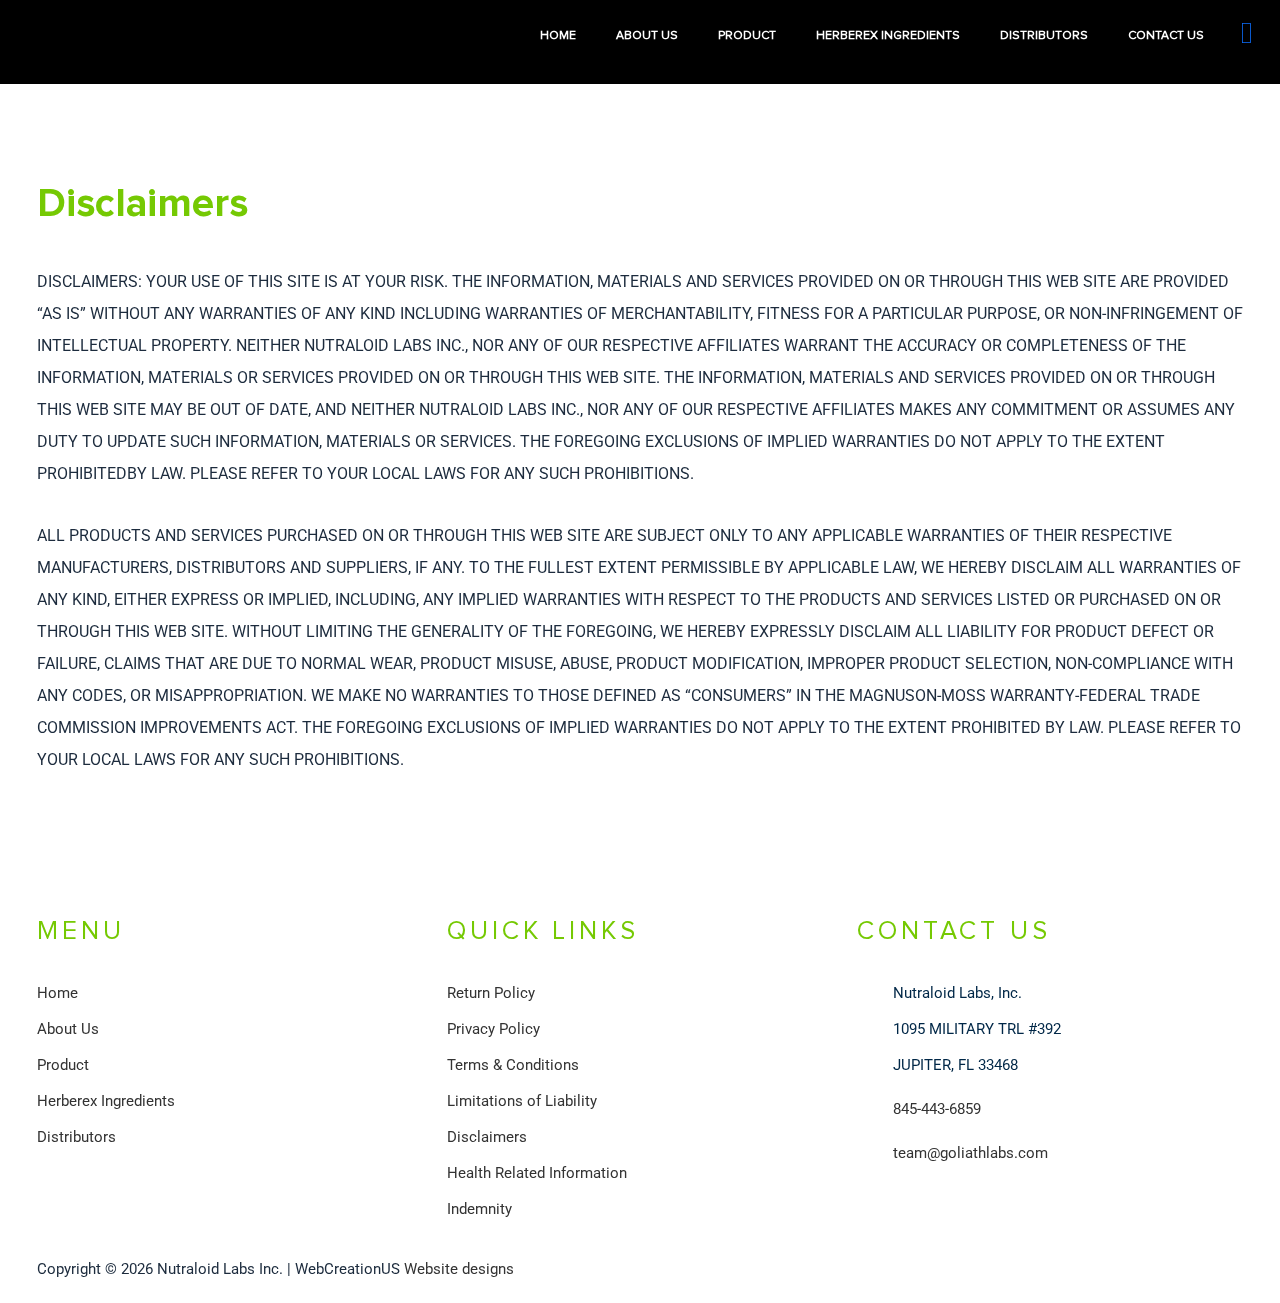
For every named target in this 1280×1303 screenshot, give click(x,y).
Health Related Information (537, 1173)
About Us (647, 36)
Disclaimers (487, 1137)
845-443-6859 (937, 1109)
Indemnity (479, 1209)
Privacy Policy (493, 1029)
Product (747, 36)
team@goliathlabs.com (970, 1153)
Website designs (459, 1269)
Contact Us (1166, 36)
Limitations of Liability (522, 1101)
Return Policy (491, 993)
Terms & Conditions (513, 1065)
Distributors (1044, 36)
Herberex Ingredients (888, 36)
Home (558, 36)
